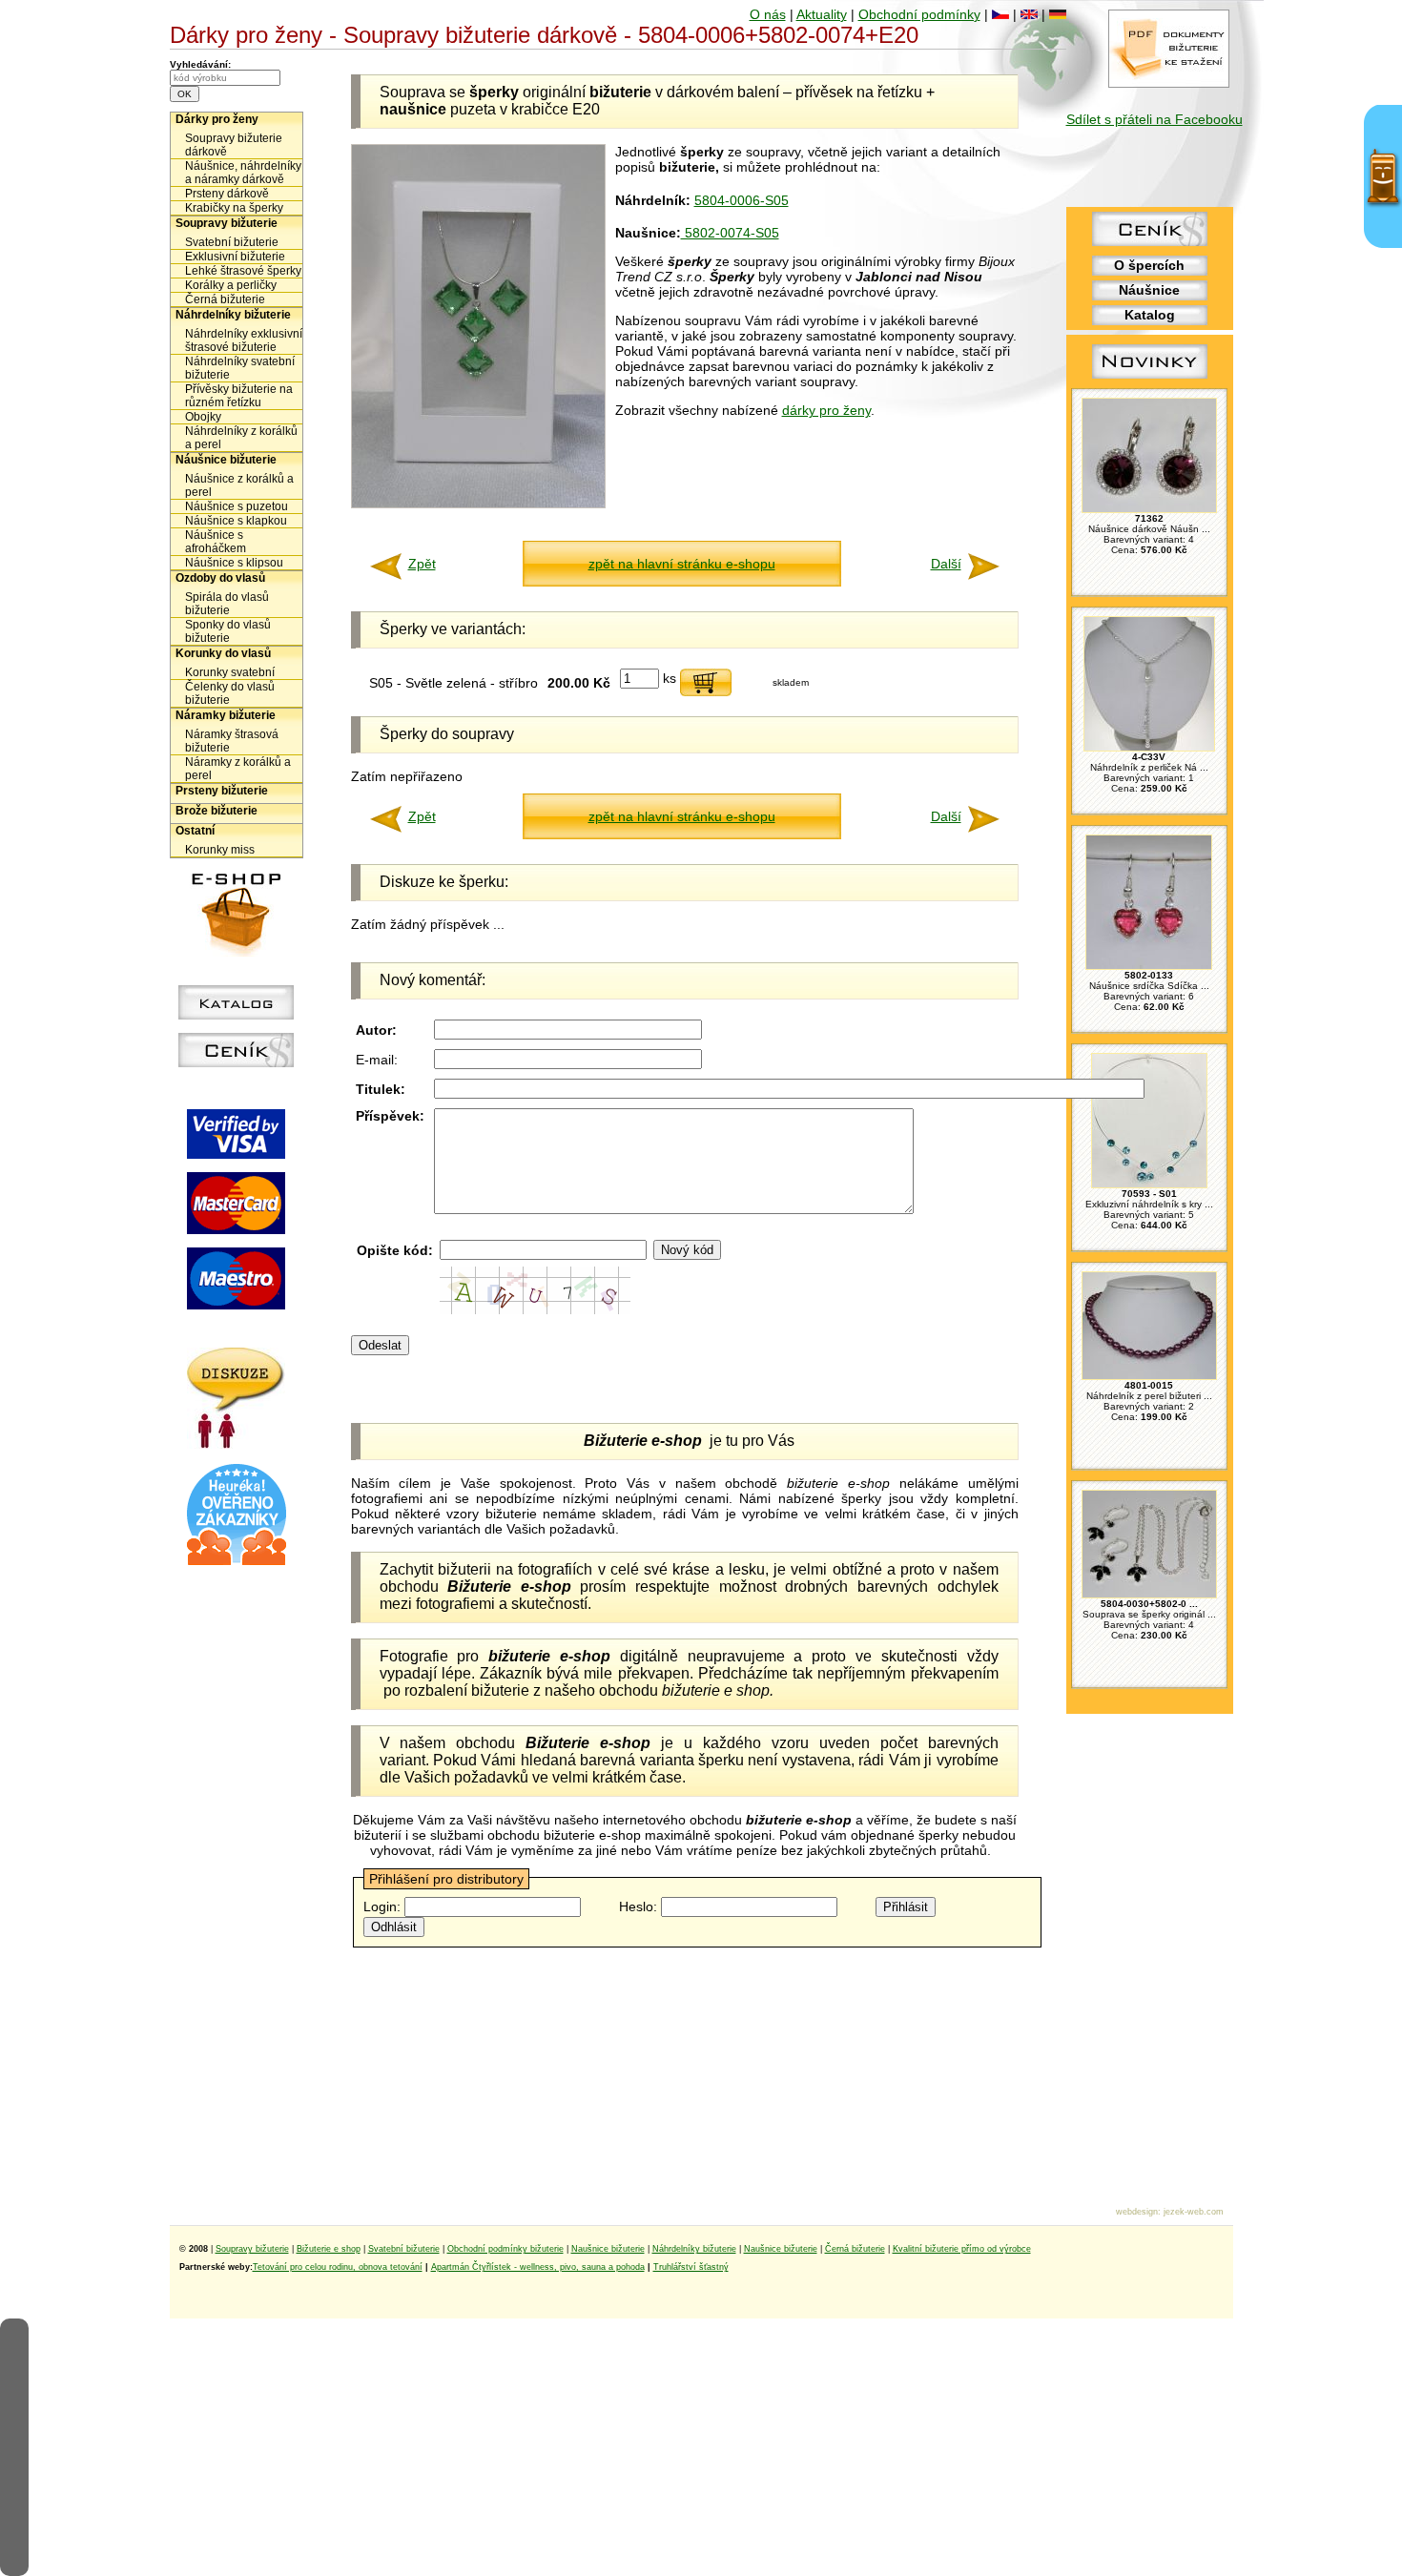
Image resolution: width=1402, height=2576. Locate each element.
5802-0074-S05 (730, 233)
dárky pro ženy (826, 410)
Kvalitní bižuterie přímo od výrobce (962, 2249)
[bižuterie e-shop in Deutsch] (1058, 14)
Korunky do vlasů (223, 653)
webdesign (1137, 2212)
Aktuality (822, 14)
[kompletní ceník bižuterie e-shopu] (236, 1062)
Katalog (1150, 315)
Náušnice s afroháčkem (216, 542)
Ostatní (195, 831)
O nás (768, 14)
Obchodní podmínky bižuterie (505, 2249)
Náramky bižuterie (226, 715)
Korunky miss (220, 850)
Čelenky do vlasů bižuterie (230, 693)
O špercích (1149, 265)
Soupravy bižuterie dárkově (234, 145)
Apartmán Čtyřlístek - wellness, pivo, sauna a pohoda (538, 2267)
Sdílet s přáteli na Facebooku (1155, 119)
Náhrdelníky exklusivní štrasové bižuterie (244, 340)
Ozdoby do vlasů (220, 578)
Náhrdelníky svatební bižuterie (240, 368)
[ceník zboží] (1150, 241)
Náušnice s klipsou (234, 563)
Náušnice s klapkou (236, 521)
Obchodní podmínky (919, 14)
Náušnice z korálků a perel (239, 485)
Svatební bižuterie (232, 242)
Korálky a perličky (231, 285)
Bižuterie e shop (329, 2249)
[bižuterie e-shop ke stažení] (1169, 83)
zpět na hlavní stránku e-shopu (682, 564)
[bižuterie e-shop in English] (1029, 14)
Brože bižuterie (216, 811)
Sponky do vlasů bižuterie (228, 631)
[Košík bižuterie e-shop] (237, 952)
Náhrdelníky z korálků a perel (241, 438)
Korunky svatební (230, 672)
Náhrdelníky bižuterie (233, 315)
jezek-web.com (1194, 2212)
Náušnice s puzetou (237, 506)
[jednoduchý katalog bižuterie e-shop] (236, 1015)
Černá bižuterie (225, 299)
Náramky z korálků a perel (238, 769)
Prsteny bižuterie (222, 791)
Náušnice (1149, 290)
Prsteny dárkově (227, 194)
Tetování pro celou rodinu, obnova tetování (338, 2267)
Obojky (203, 417)
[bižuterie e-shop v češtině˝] (1000, 14)
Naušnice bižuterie (608, 2249)
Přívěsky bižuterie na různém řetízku (239, 396)
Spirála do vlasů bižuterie (227, 604)
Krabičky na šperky (234, 208)
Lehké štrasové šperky (243, 271)
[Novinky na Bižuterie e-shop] (1150, 379)
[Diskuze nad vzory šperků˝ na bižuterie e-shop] (236, 1444)
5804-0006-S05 (742, 200)
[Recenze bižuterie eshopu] (237, 1561)
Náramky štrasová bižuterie (232, 741)
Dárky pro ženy (217, 119)
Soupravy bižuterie (227, 223)
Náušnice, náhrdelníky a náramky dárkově (243, 173)
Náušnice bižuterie (226, 460)
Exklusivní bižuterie (235, 257)
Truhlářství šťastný (691, 2267)
